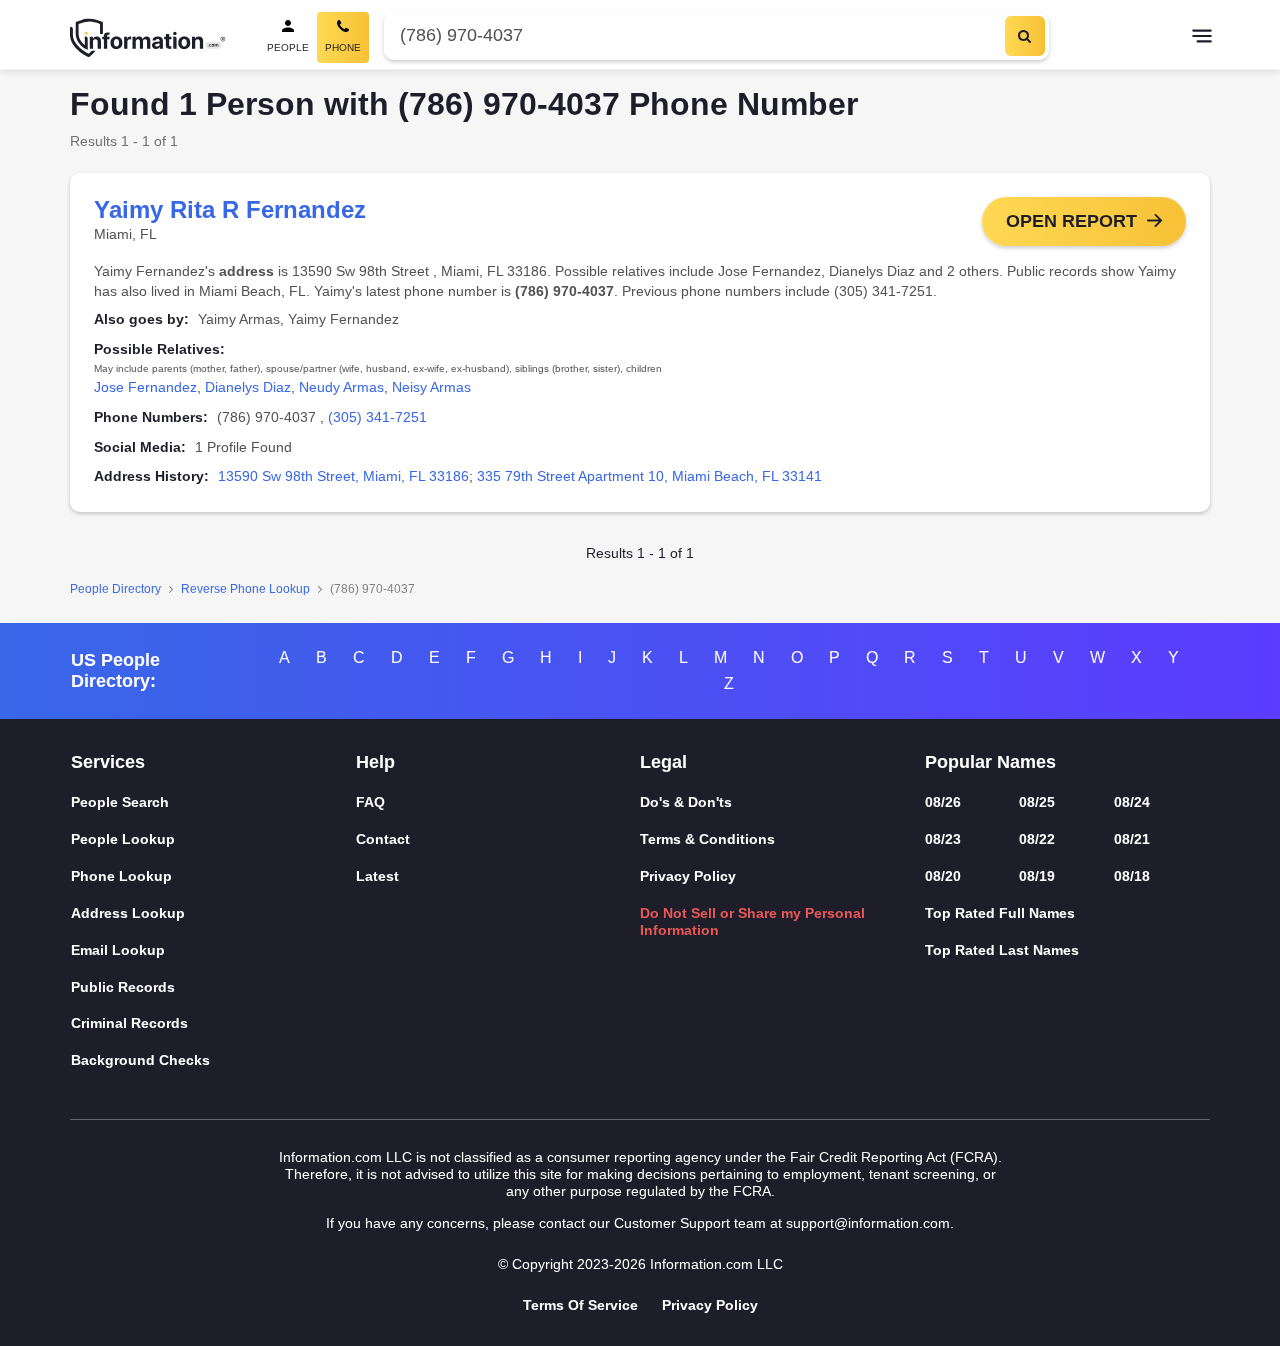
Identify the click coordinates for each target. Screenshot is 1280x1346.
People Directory (115, 589)
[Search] (1025, 36)
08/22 (1037, 839)
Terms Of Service (580, 1305)
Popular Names (990, 762)
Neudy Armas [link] (341, 387)
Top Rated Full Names (1000, 913)
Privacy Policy (688, 876)
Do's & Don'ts (686, 802)
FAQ (370, 802)
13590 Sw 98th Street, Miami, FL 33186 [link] (343, 476)
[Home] (148, 38)
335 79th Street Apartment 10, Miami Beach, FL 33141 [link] (649, 476)
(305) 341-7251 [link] (377, 417)
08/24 (1132, 802)
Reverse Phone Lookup (245, 589)
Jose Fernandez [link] (145, 387)
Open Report (1071, 221)
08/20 (943, 876)
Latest (377, 876)
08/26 (943, 802)
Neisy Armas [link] (431, 387)
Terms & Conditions (707, 839)
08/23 (943, 839)
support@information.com (868, 1223)
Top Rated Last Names (1002, 950)
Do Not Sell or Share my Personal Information (752, 921)
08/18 (1132, 876)
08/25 (1037, 802)
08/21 (1132, 839)
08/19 (1037, 876)
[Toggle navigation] (1202, 38)
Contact (383, 839)
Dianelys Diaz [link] (248, 387)
